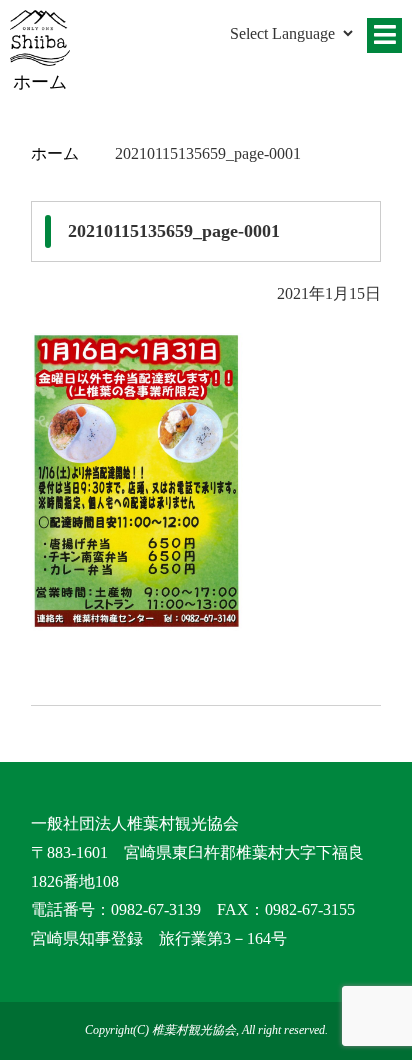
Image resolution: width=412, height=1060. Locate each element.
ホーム (55, 153)
